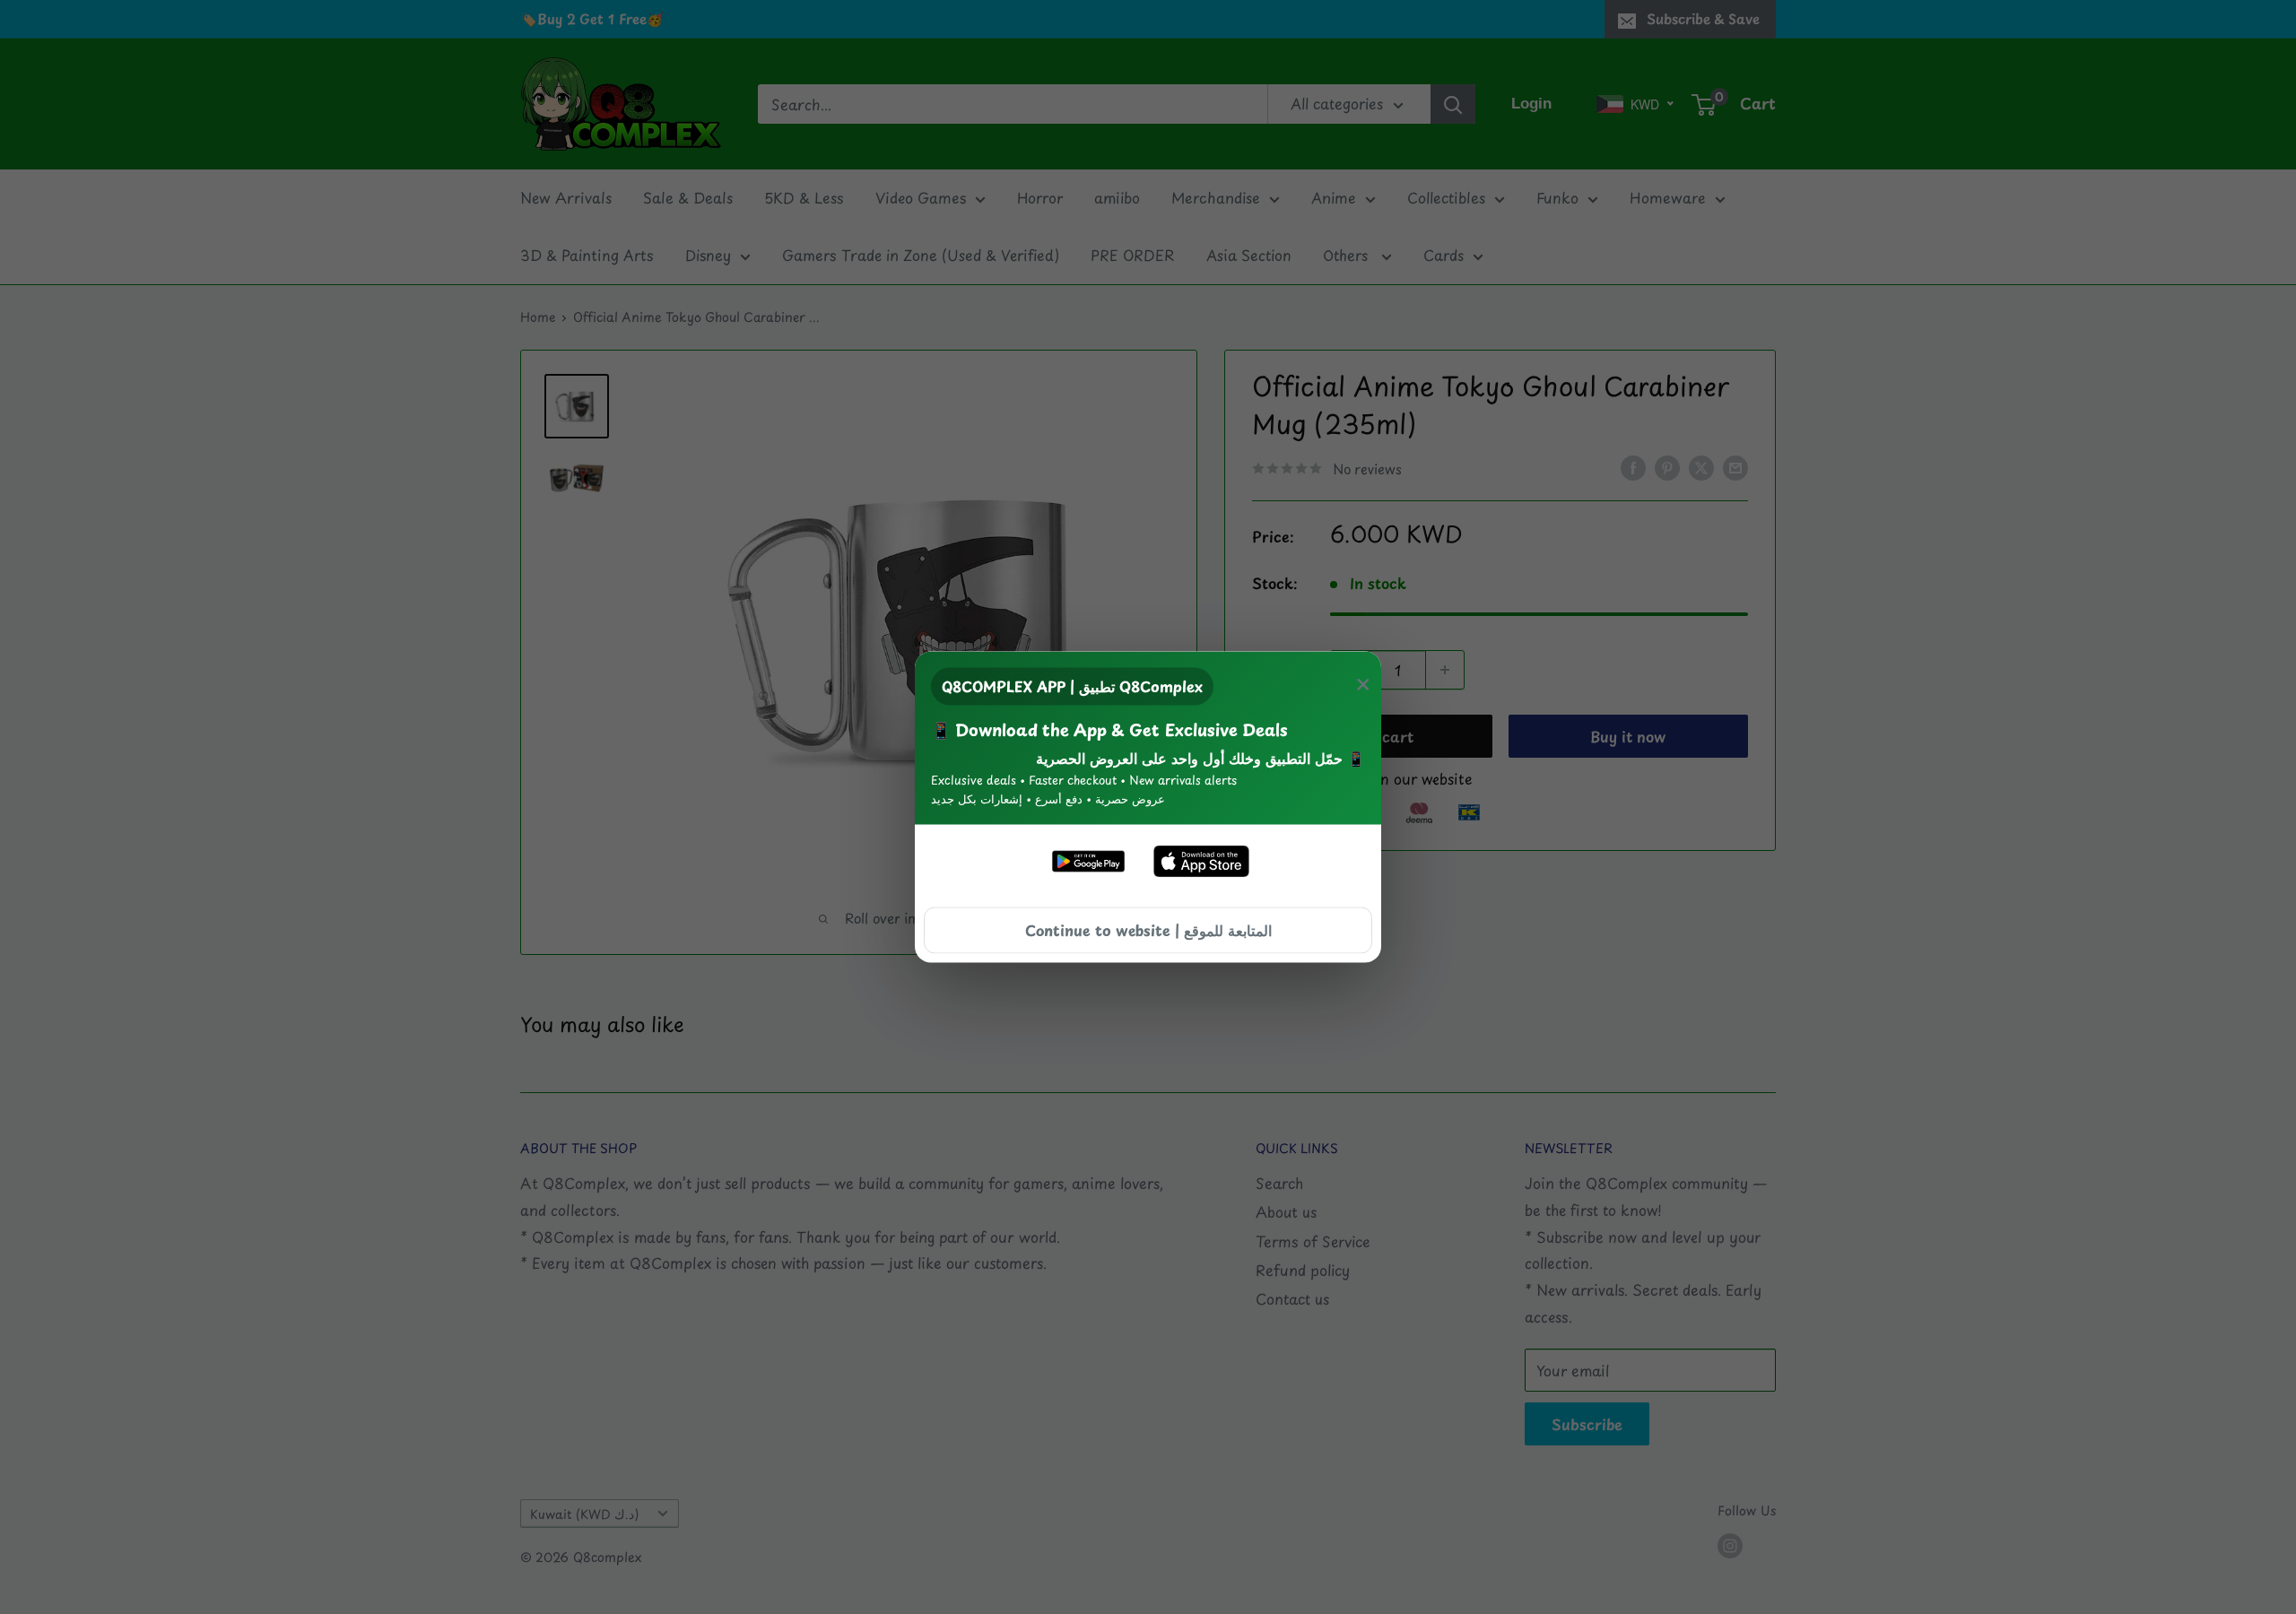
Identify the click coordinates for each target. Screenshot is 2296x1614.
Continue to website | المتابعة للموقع (1148, 930)
